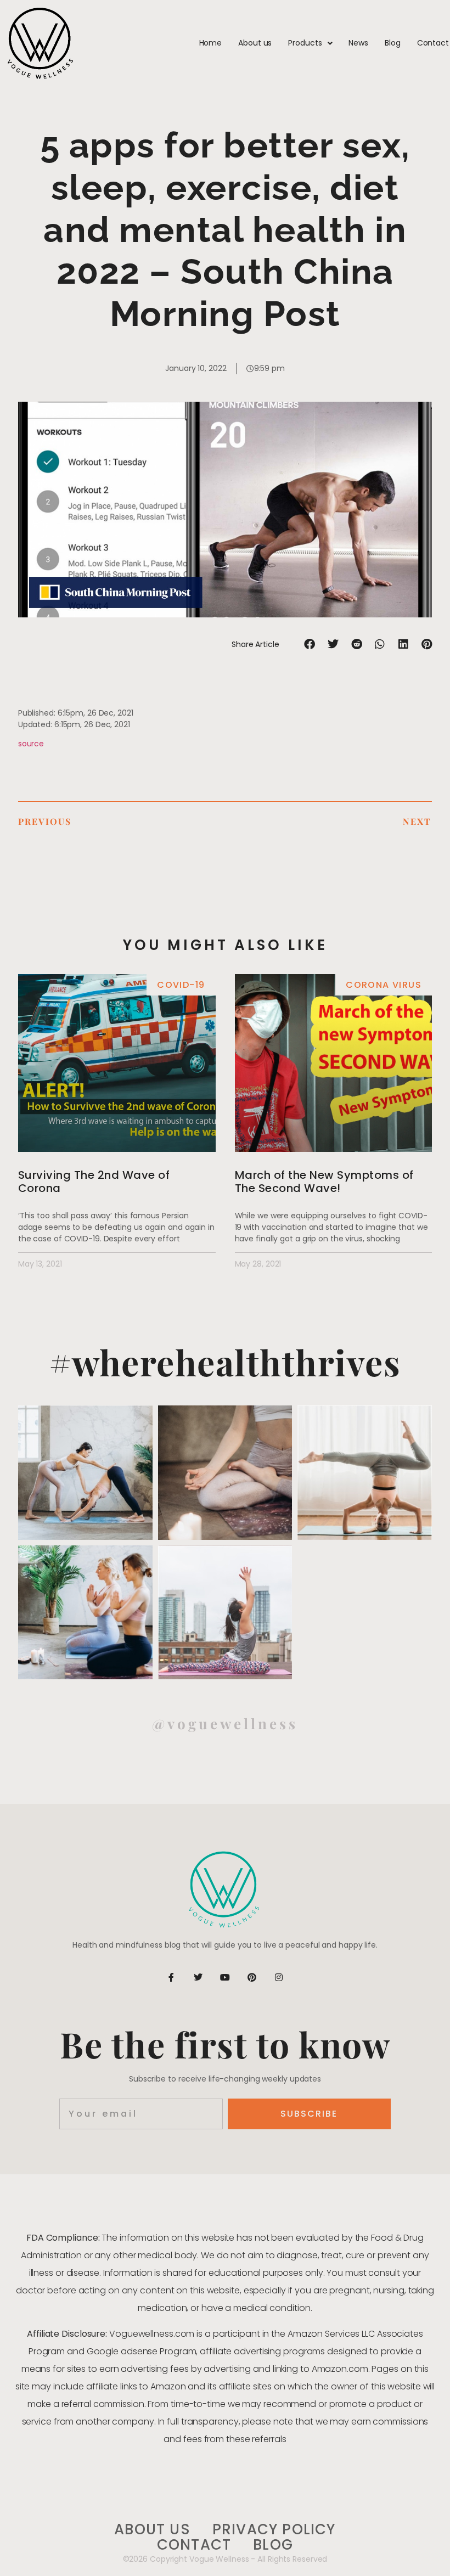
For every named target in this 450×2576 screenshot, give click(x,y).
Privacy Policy (274, 2530)
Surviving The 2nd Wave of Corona (94, 1182)
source (31, 744)
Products (305, 43)
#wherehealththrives (225, 1362)
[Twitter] (198, 1977)
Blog (393, 43)
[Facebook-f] (171, 1977)
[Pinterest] (252, 1977)
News (358, 43)
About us (255, 43)
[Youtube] (225, 1977)
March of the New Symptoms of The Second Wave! (324, 1182)
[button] (310, 645)
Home (211, 43)
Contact (433, 43)
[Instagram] (279, 1977)
